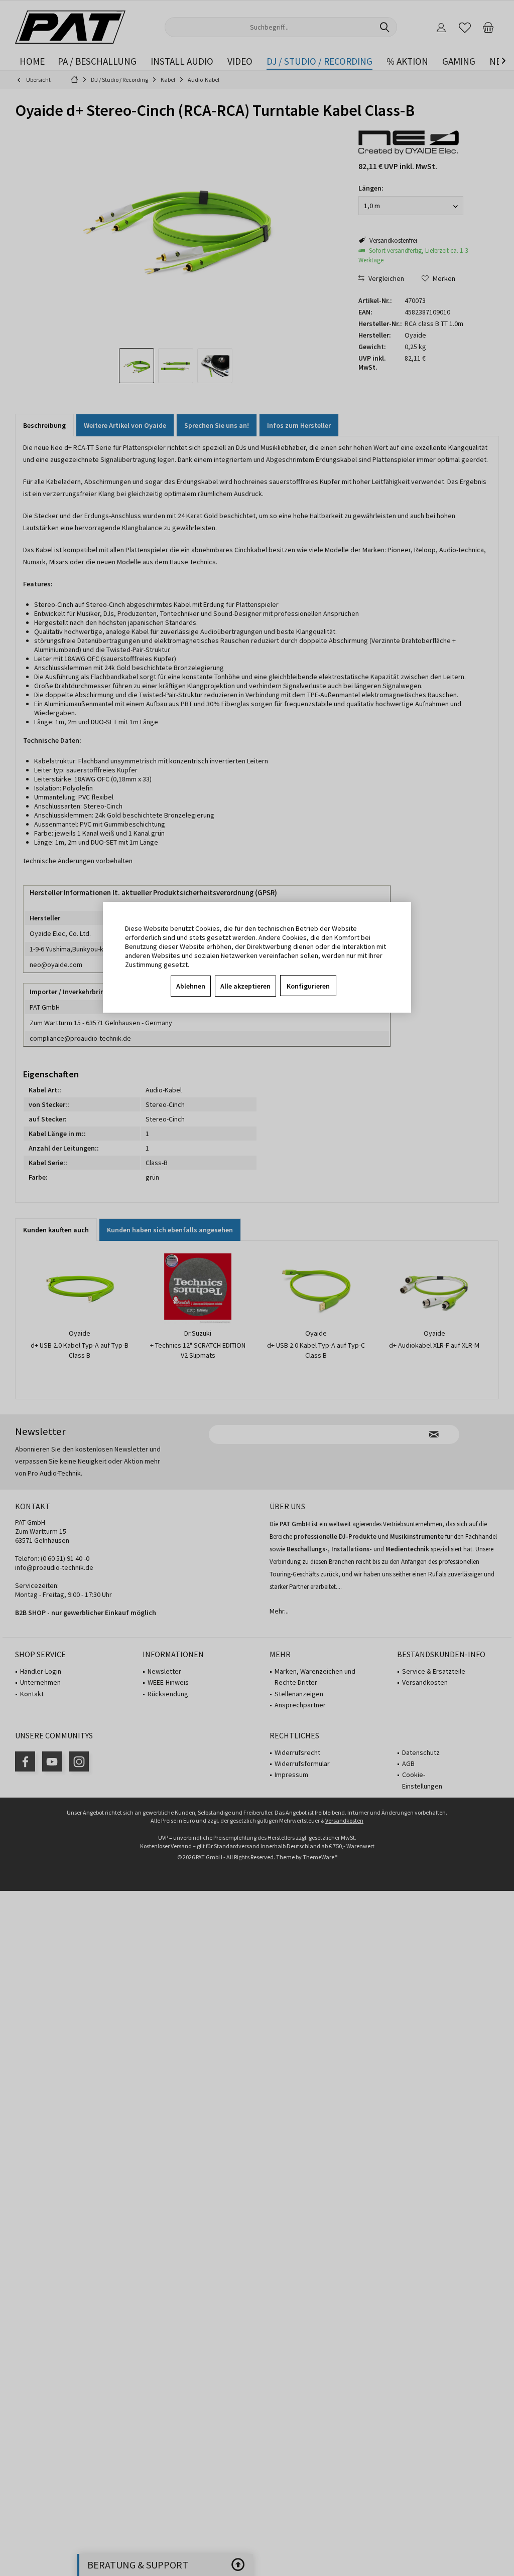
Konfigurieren (308, 986)
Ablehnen (191, 986)
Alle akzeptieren (245, 986)
